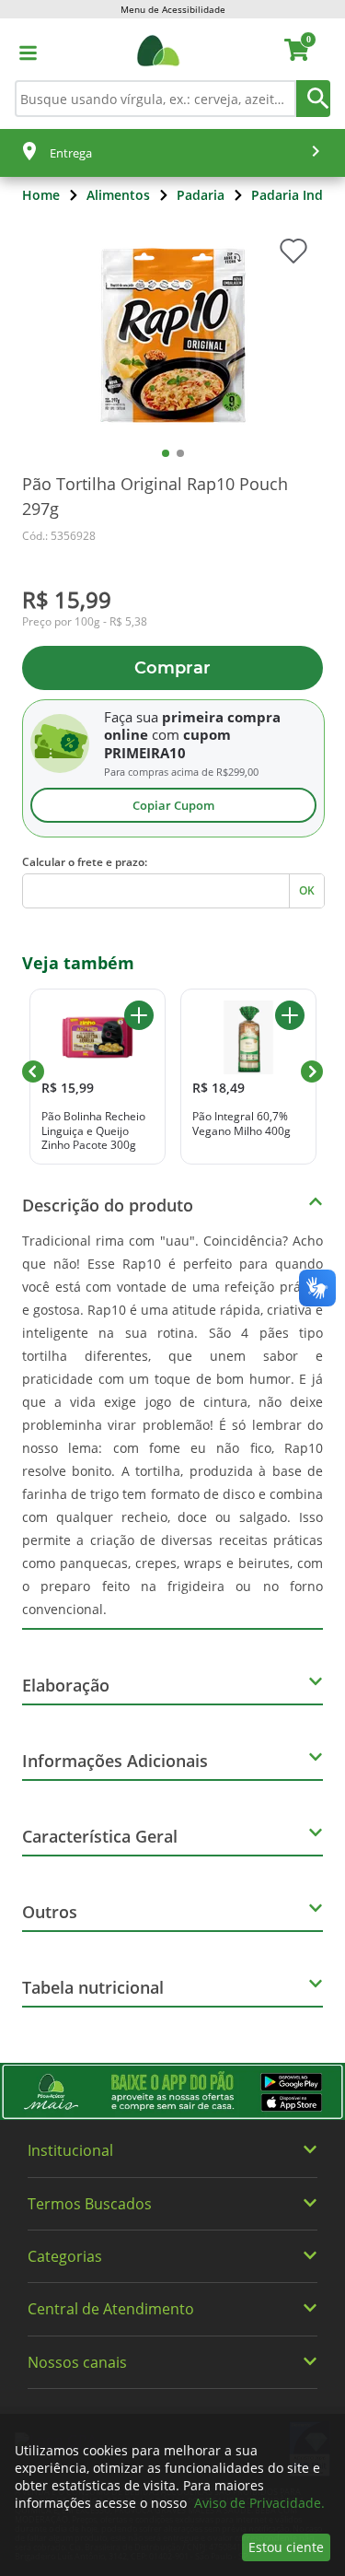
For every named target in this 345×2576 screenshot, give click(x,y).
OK (307, 890)
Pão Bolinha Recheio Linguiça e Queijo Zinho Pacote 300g (93, 1131)
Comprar (172, 668)
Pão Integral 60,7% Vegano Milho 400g (241, 1124)
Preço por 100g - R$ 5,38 (85, 622)
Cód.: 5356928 (59, 536)
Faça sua (131, 717)
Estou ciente (286, 2547)
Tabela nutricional (93, 1987)
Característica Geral (100, 1836)
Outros (50, 1912)
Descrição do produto (108, 1205)
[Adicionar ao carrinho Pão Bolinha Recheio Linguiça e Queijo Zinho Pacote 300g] (139, 1015)
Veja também (78, 963)
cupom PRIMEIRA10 (167, 744)
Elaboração (66, 1685)
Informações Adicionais (115, 1761)
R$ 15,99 (67, 599)
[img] (172, 2092)
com (166, 734)
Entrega (71, 153)
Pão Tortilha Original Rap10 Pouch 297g (155, 496)
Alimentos (118, 195)
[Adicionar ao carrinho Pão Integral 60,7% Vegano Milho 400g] (290, 1015)
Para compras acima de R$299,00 (181, 772)
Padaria (201, 195)
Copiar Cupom (173, 805)
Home (41, 195)
